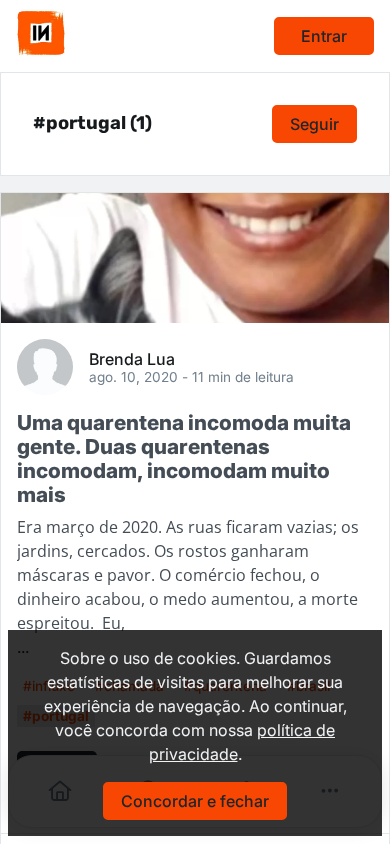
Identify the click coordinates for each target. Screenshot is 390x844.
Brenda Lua (132, 358)
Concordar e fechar (195, 801)
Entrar (324, 36)
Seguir (314, 124)
